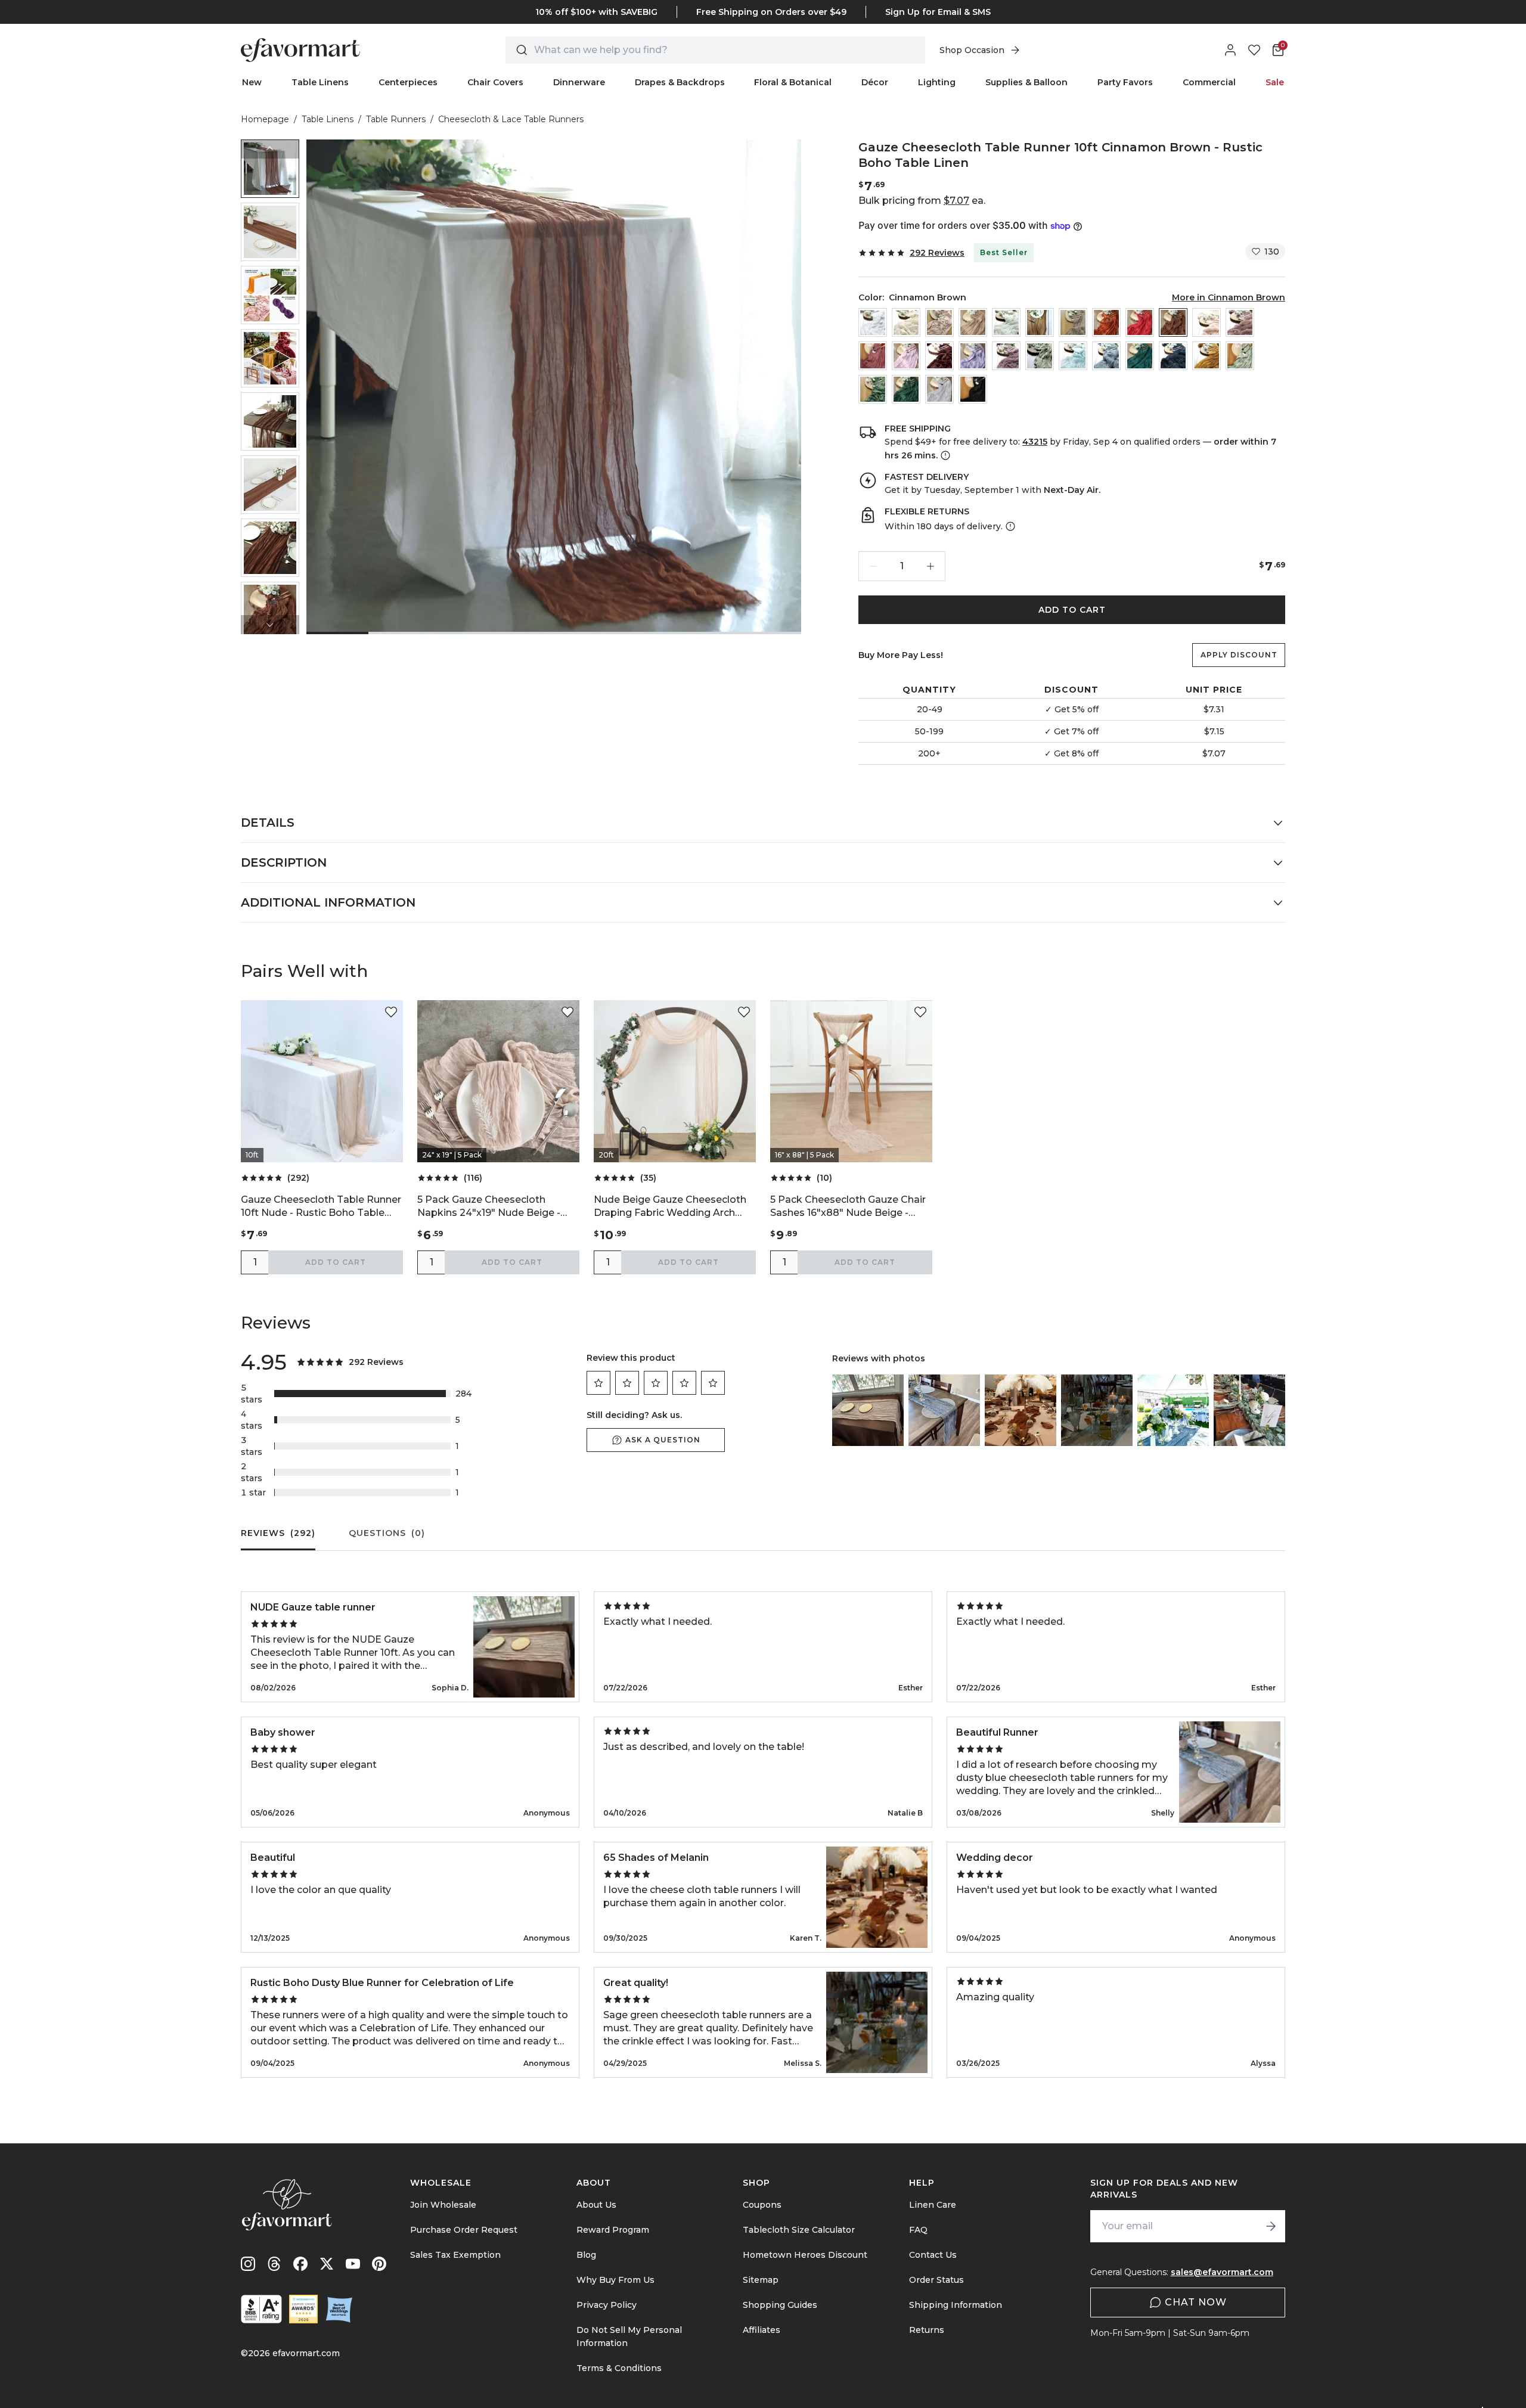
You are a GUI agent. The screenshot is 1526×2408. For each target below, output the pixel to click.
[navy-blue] (1173, 356)
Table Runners (396, 119)
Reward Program (613, 2230)
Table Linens (320, 82)
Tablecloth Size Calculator (799, 2230)
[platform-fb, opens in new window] (300, 2264)
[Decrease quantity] (873, 566)
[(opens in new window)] (261, 2309)
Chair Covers (495, 82)
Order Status (936, 2280)
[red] (1140, 322)
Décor (875, 82)
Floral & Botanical (793, 82)
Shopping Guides (780, 2305)
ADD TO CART (1072, 610)
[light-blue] (1073, 356)
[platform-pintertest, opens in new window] (379, 2264)
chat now (1196, 2302)
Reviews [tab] (278, 1533)
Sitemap (761, 2280)
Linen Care (933, 2205)
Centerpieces (408, 82)
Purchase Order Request (464, 2230)
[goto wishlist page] (1254, 50)
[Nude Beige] (939, 322)
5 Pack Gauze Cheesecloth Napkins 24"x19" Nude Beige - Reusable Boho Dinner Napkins (492, 1207)
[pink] (906, 356)
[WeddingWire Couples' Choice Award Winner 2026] (303, 2309)
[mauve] (873, 356)
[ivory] (1006, 322)
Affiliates (762, 2330)
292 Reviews (937, 253)
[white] (873, 322)
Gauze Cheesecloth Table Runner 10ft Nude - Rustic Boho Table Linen (321, 1207)
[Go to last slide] (270, 149)
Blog (586, 2255)
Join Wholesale (443, 2205)
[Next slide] (270, 625)
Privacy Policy (607, 2305)
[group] (270, 169)
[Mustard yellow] (1206, 356)
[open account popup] (1230, 50)
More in (1229, 297)
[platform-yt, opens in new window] (353, 2264)
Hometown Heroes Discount (805, 2255)
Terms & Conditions (619, 2368)
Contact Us (933, 2255)
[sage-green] (1240, 356)
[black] (973, 389)
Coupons (762, 2205)
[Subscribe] (1271, 2226)
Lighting (937, 82)
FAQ (918, 2230)
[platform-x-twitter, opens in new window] (327, 2264)
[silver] (939, 389)
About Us (596, 2205)
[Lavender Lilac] (973, 356)
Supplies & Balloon (1026, 82)
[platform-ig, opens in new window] (248, 2264)
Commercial (1209, 82)
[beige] (973, 322)
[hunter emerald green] (906, 389)
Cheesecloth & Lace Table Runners (511, 119)
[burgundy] (939, 356)
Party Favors (1125, 82)
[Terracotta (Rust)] (1106, 322)
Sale (1275, 82)
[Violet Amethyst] (1006, 356)
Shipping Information (956, 2305)
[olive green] (873, 389)
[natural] (1073, 322)
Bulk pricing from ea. (922, 201)
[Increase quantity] (931, 566)
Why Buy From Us (615, 2280)
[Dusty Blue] (1106, 356)
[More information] (944, 455)
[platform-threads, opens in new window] (274, 2264)
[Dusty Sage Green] (1040, 356)
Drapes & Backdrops (680, 82)
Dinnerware (579, 82)
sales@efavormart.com (1222, 2272)
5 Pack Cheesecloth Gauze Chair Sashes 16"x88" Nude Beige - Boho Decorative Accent (848, 1207)
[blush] (1206, 322)
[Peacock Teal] (1140, 356)
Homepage (265, 119)
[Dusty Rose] (1240, 322)
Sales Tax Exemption (455, 2255)
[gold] (1040, 322)
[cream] (906, 322)
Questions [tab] (387, 1533)
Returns (927, 2330)
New (252, 82)
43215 (1035, 442)
